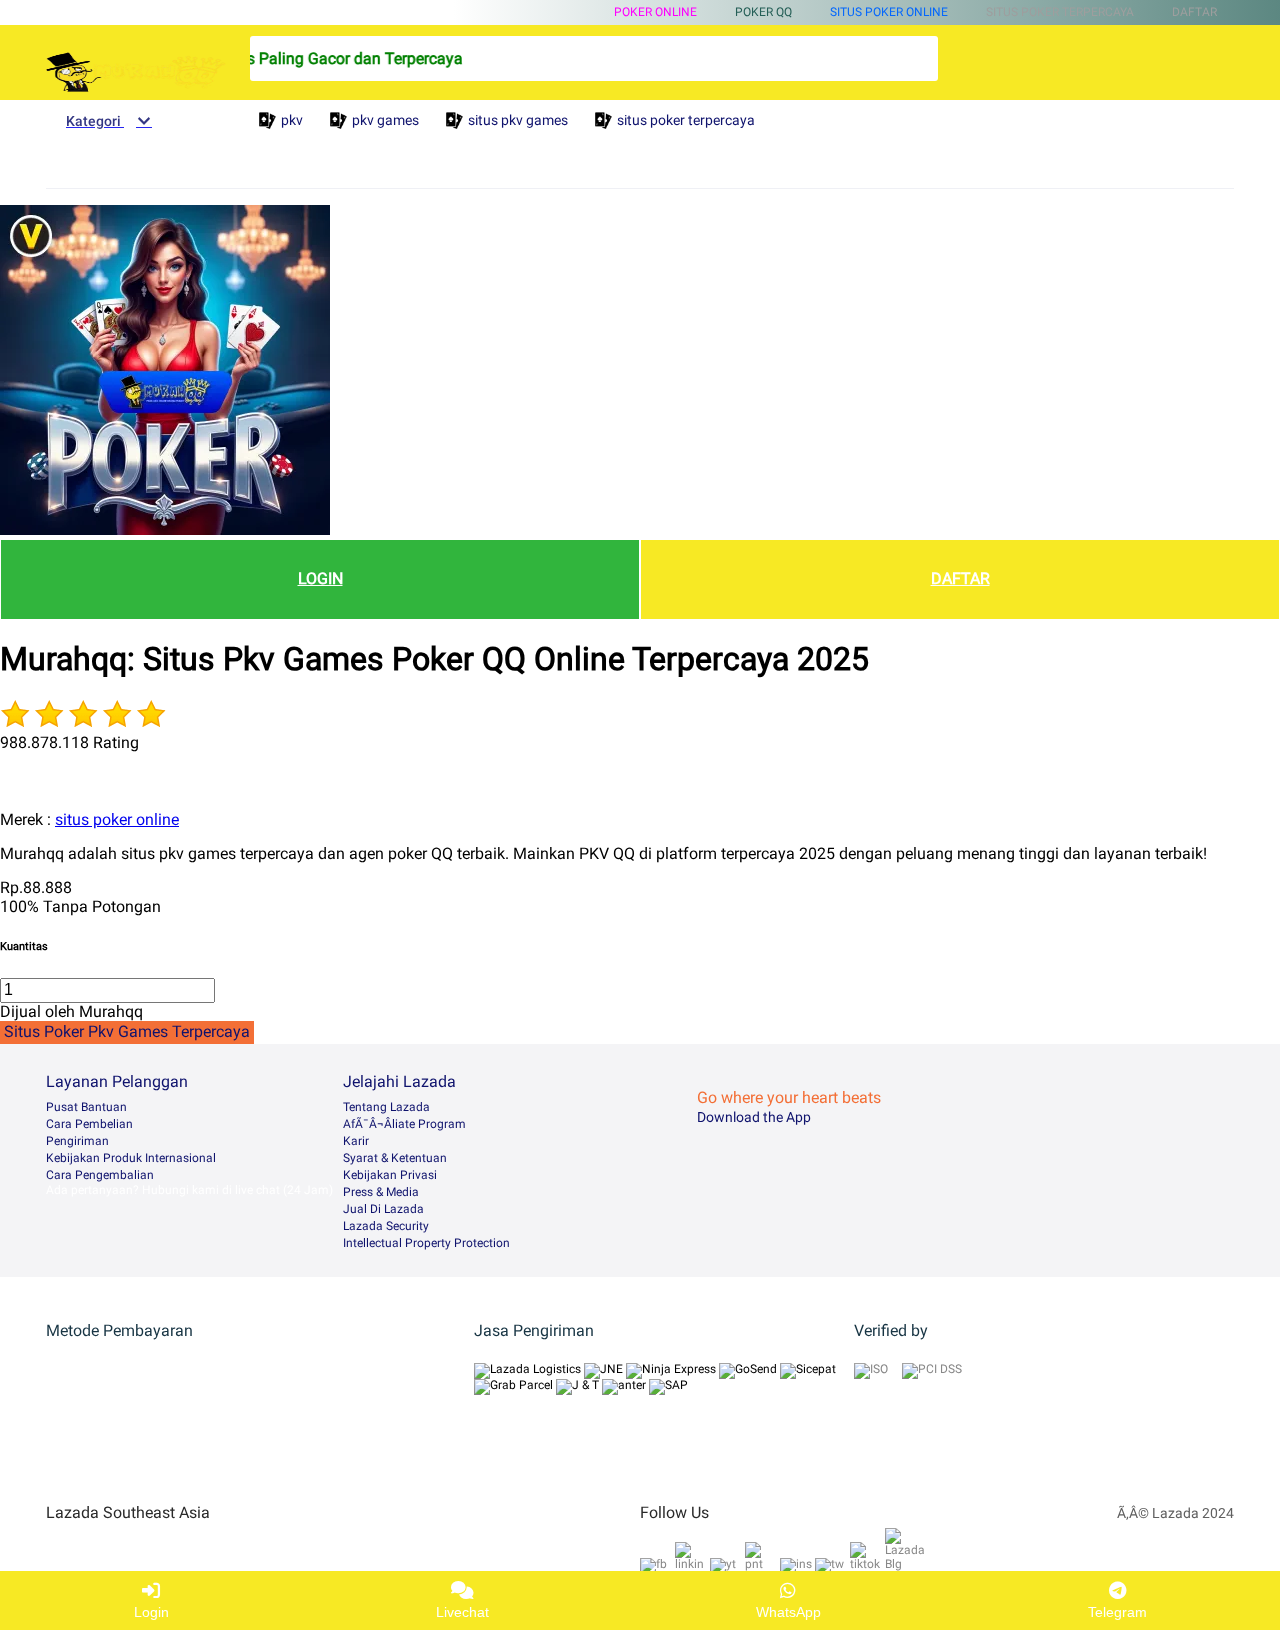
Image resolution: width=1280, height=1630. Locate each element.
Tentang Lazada (386, 1107)
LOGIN (320, 578)
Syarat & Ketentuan (395, 1158)
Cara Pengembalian (100, 1175)
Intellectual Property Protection (426, 1243)
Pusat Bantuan (86, 1107)
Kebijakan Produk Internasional (131, 1158)
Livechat (462, 1612)
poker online (655, 12)
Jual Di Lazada (383, 1209)
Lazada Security (386, 1226)
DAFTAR (960, 578)
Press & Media (381, 1192)
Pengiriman (77, 1141)
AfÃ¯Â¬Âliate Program (404, 1124)
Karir (356, 1141)
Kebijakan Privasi (390, 1175)
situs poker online (889, 12)
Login (151, 1612)
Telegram (1117, 1612)
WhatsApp (788, 1612)
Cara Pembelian (89, 1124)
